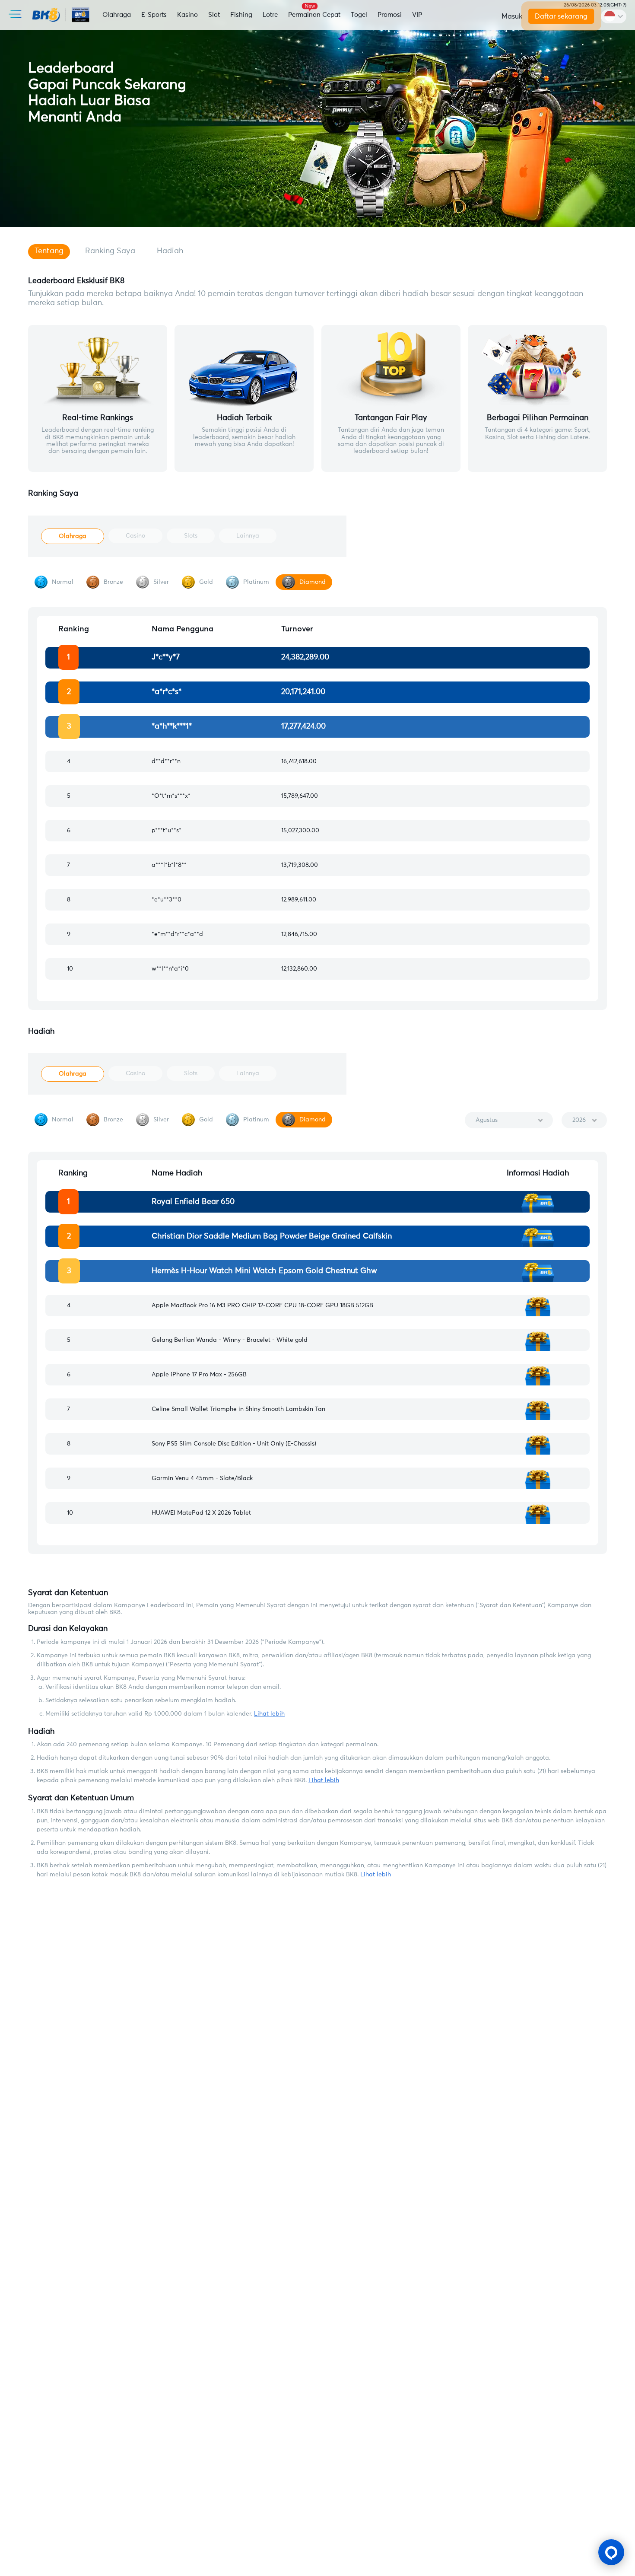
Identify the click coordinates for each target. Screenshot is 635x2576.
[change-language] (614, 16)
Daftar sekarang (562, 16)
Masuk (512, 16)
